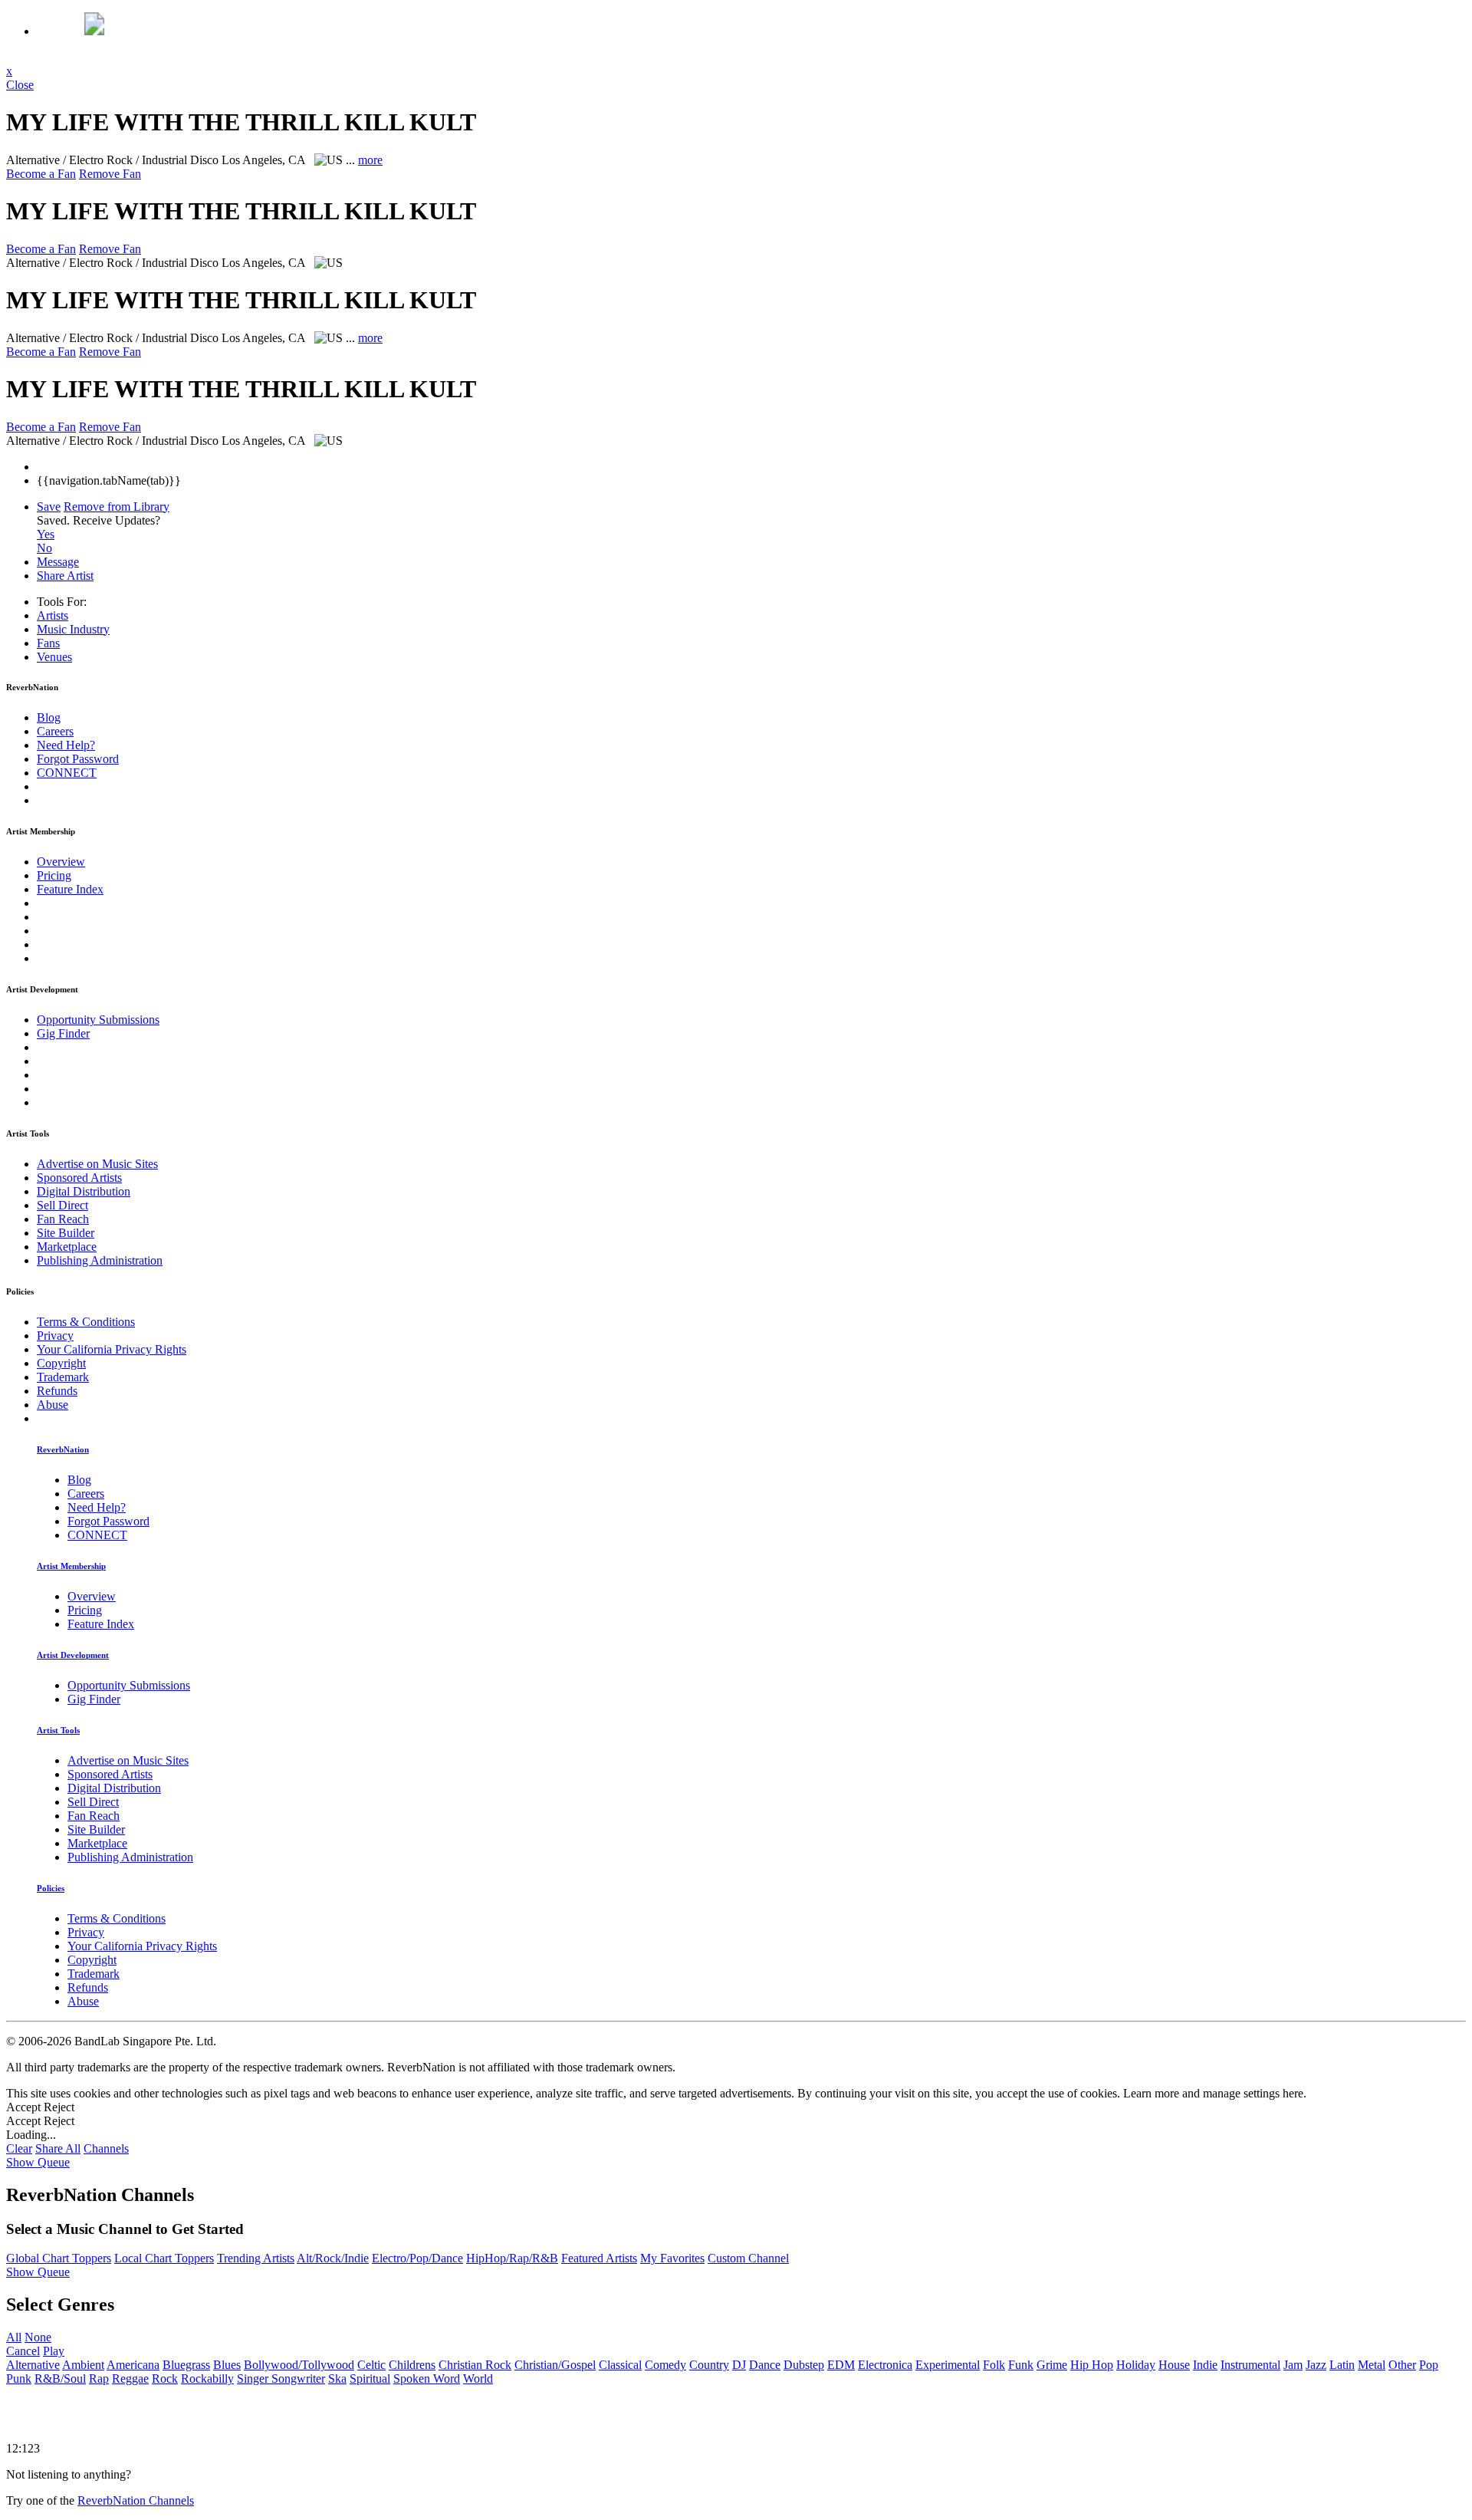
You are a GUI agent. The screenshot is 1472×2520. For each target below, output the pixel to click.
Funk (1021, 2365)
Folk (994, 2365)
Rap (99, 2379)
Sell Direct (62, 1205)
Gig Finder (63, 1033)
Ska (337, 2379)
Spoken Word (427, 2379)
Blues (227, 2365)
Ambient (83, 2365)
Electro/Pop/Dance (417, 2258)
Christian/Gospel (555, 2365)
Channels (106, 2148)
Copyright (61, 1363)
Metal (1372, 2365)
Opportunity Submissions (98, 1020)
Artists (53, 615)
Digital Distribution (84, 1191)
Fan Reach (63, 1219)
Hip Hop (1092, 2365)
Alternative (33, 2365)
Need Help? (66, 745)
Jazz (1316, 2365)
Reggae (130, 2379)
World (478, 2379)
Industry (73, 629)
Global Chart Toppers (59, 2258)
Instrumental (1250, 2365)
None (38, 2337)
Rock (165, 2379)
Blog (49, 717)
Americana (133, 2365)
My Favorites (672, 2258)
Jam (1293, 2365)
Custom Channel (748, 2258)
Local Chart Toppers (164, 2258)
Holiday (1136, 2365)
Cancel (23, 2351)
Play (54, 2351)
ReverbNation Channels (136, 2500)
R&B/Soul (60, 2379)
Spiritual (370, 2379)
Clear (19, 2148)
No (44, 548)
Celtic (371, 2365)
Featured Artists (599, 2258)
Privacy (55, 1336)
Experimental (948, 2365)
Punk (19, 2379)
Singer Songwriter (281, 2379)
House (1174, 2365)
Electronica (885, 2365)
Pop (1429, 2365)
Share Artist (65, 576)
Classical (620, 2365)
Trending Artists (256, 2258)
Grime (1052, 2365)
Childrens (412, 2365)
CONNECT (67, 773)
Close (20, 85)
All (14, 2337)
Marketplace (67, 1247)
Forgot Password (78, 759)
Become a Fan (41, 174)
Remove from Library (117, 507)
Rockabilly (207, 2379)
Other (1402, 2365)
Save (49, 507)
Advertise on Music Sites (97, 1164)
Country (709, 2365)
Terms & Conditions (86, 1322)
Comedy (665, 2365)
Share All (58, 2148)
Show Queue (38, 2162)
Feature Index (70, 889)
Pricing (54, 875)
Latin (1342, 2365)
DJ (739, 2365)
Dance (765, 2365)
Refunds (57, 1391)
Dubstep (804, 2365)
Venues (54, 657)
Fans (48, 643)
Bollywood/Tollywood (299, 2365)
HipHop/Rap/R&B (512, 2258)
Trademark (63, 1377)
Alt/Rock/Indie (333, 2258)
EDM (841, 2365)
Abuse (53, 1405)
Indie (1205, 2365)
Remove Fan (110, 174)
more (370, 160)
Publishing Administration (100, 1260)
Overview (61, 862)
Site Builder (66, 1233)
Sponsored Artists (79, 1178)
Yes (46, 534)
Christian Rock (475, 2365)
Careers (55, 731)
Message (58, 562)
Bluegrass (186, 2365)
